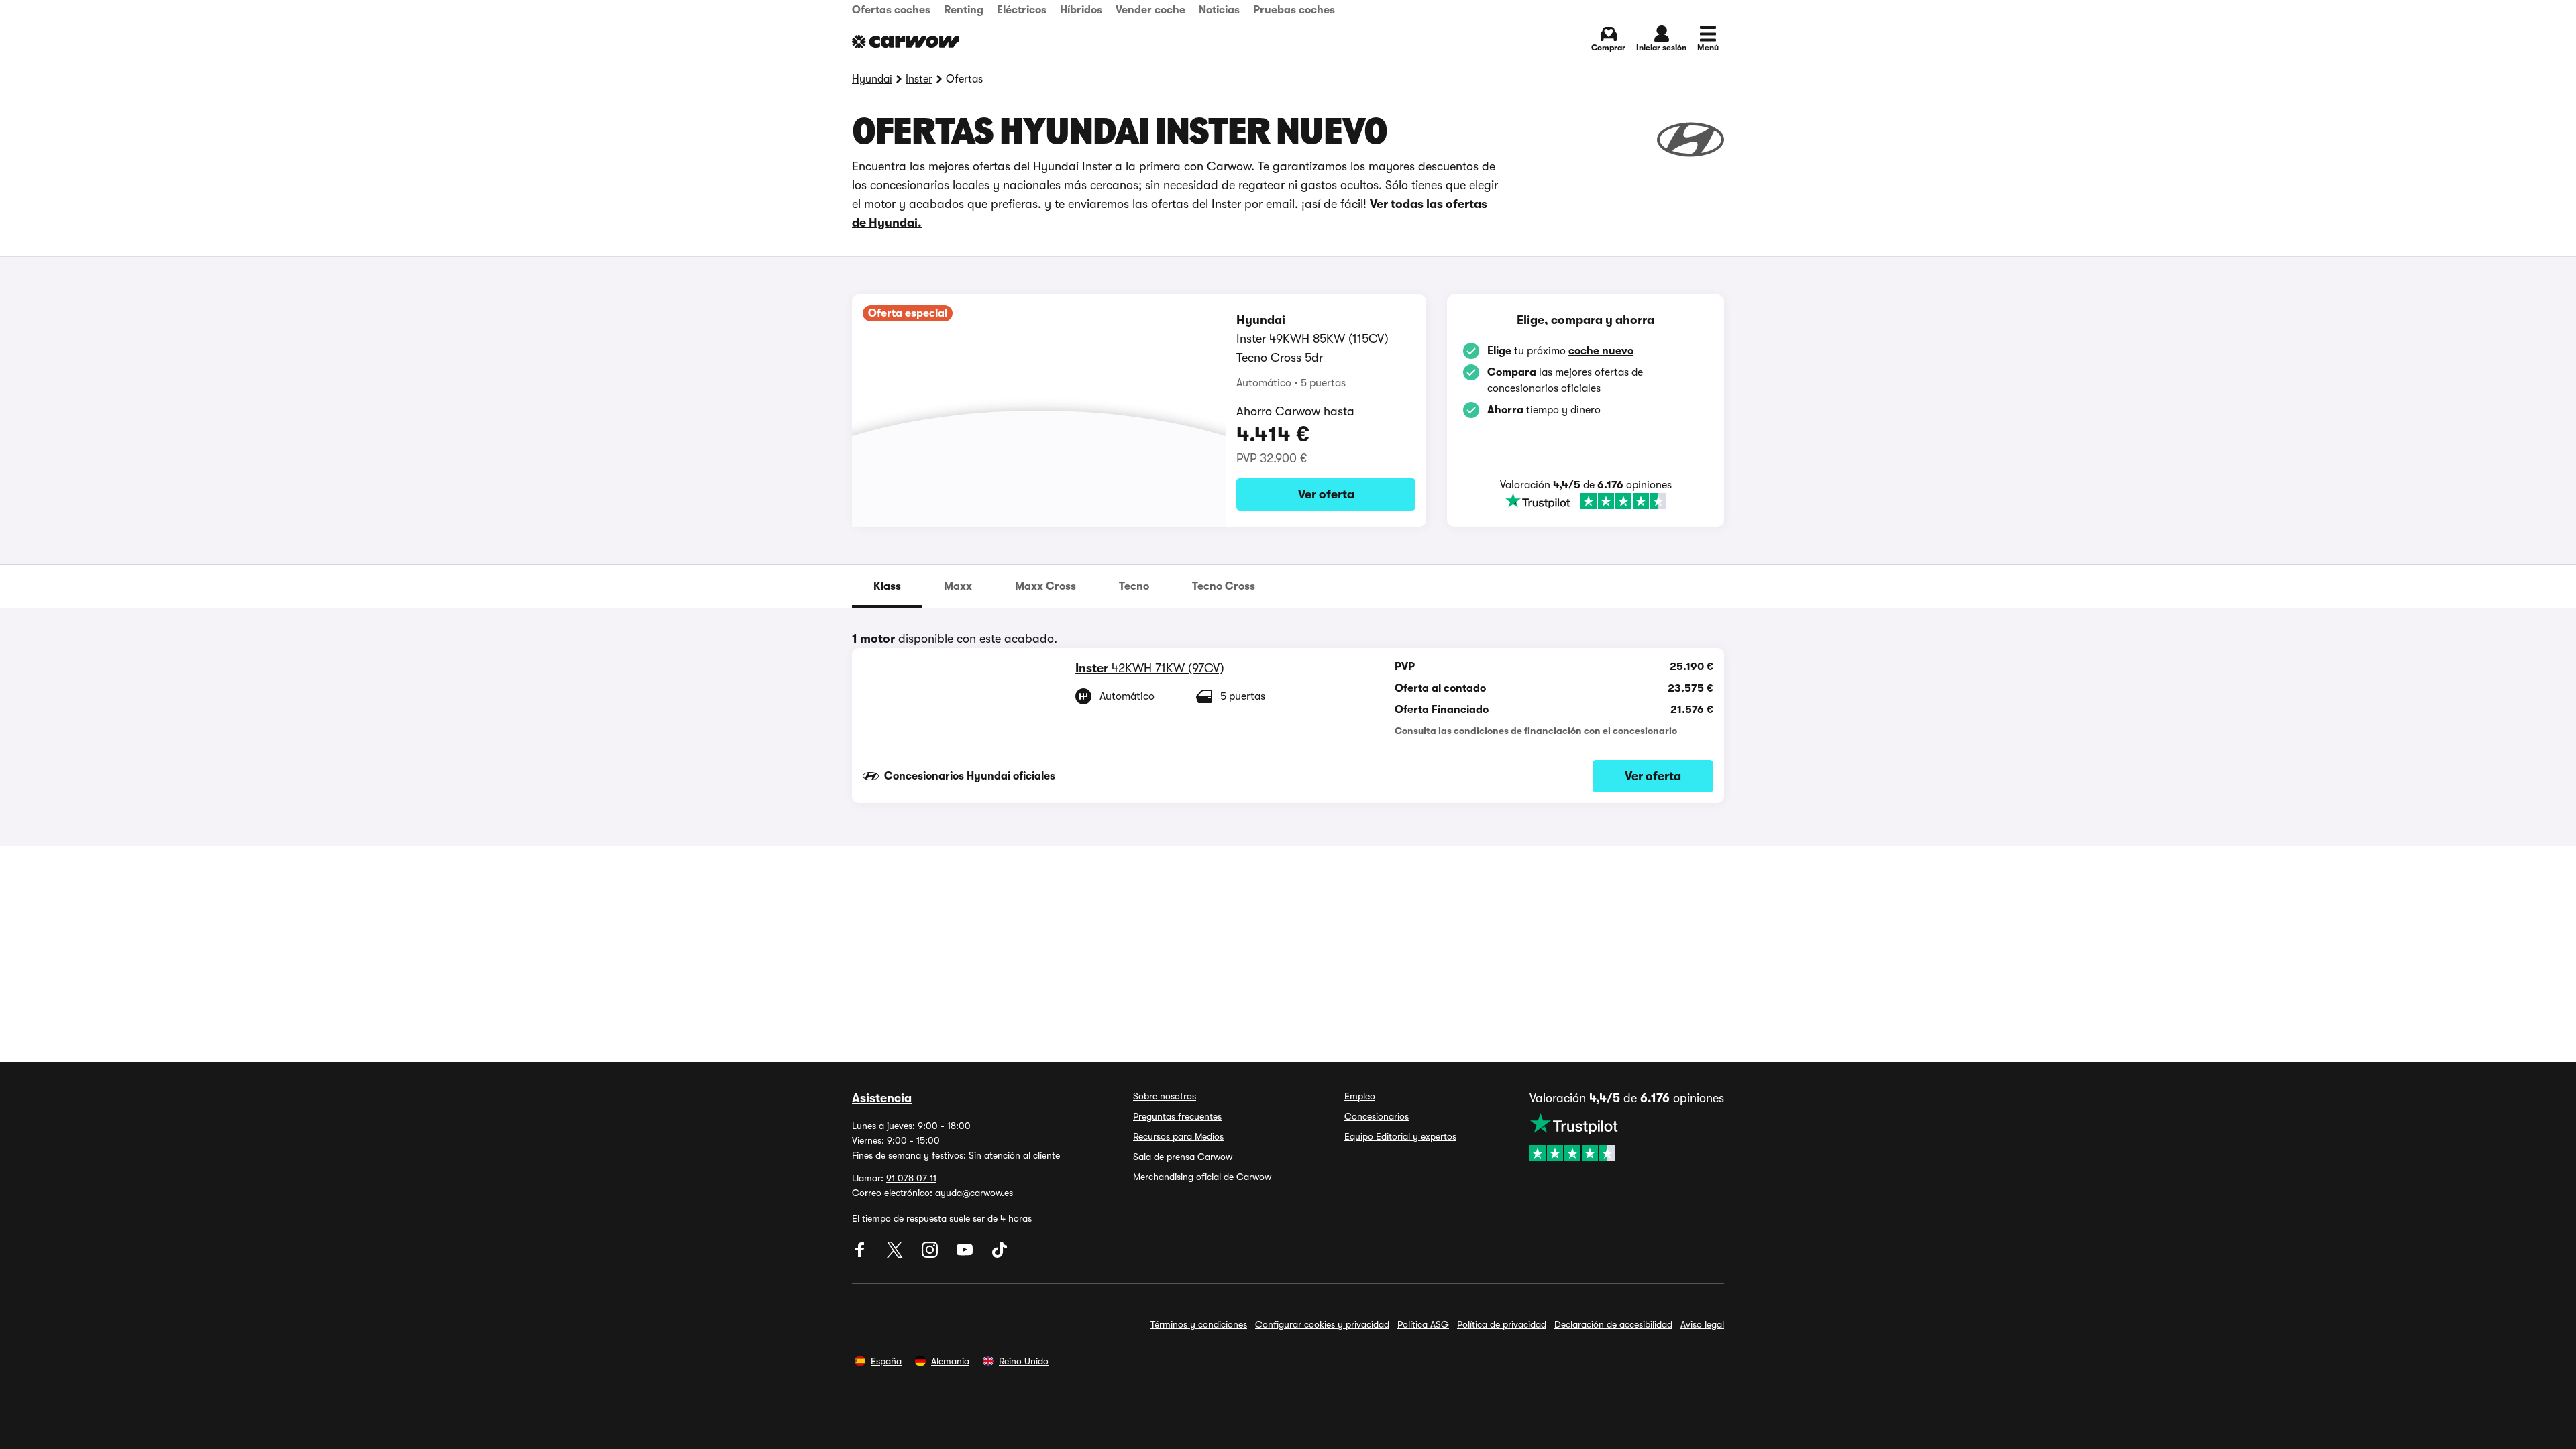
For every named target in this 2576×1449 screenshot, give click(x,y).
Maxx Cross (1045, 586)
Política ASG (1423, 1324)
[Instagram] (931, 1254)
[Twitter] (896, 1254)
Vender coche (1150, 10)
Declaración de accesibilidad (1613, 1324)
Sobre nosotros (1165, 1096)
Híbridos (1081, 10)
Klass (887, 586)
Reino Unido (1024, 1361)
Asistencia (882, 1098)
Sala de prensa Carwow (1183, 1157)
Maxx (958, 586)
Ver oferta (1326, 494)
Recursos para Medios (1178, 1136)
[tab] (887, 586)
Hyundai (872, 79)
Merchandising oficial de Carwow (1202, 1177)
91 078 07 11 (911, 1178)
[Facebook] (861, 1254)
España (886, 1361)
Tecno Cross (1224, 586)
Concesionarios (1377, 1116)
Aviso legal (1702, 1324)
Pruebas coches (1294, 10)
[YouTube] (966, 1254)
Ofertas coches (891, 10)
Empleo (1360, 1096)
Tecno (1134, 586)
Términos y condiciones (1199, 1324)
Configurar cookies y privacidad (1322, 1324)
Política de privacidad (1502, 1324)
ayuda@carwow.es (974, 1193)
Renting (964, 10)
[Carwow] (906, 42)
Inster (919, 79)
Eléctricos (1022, 10)
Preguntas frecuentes (1177, 1116)
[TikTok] (1000, 1254)
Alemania (950, 1361)
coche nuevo (1601, 351)
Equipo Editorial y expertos (1400, 1136)
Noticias (1219, 10)
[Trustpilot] (1586, 501)
